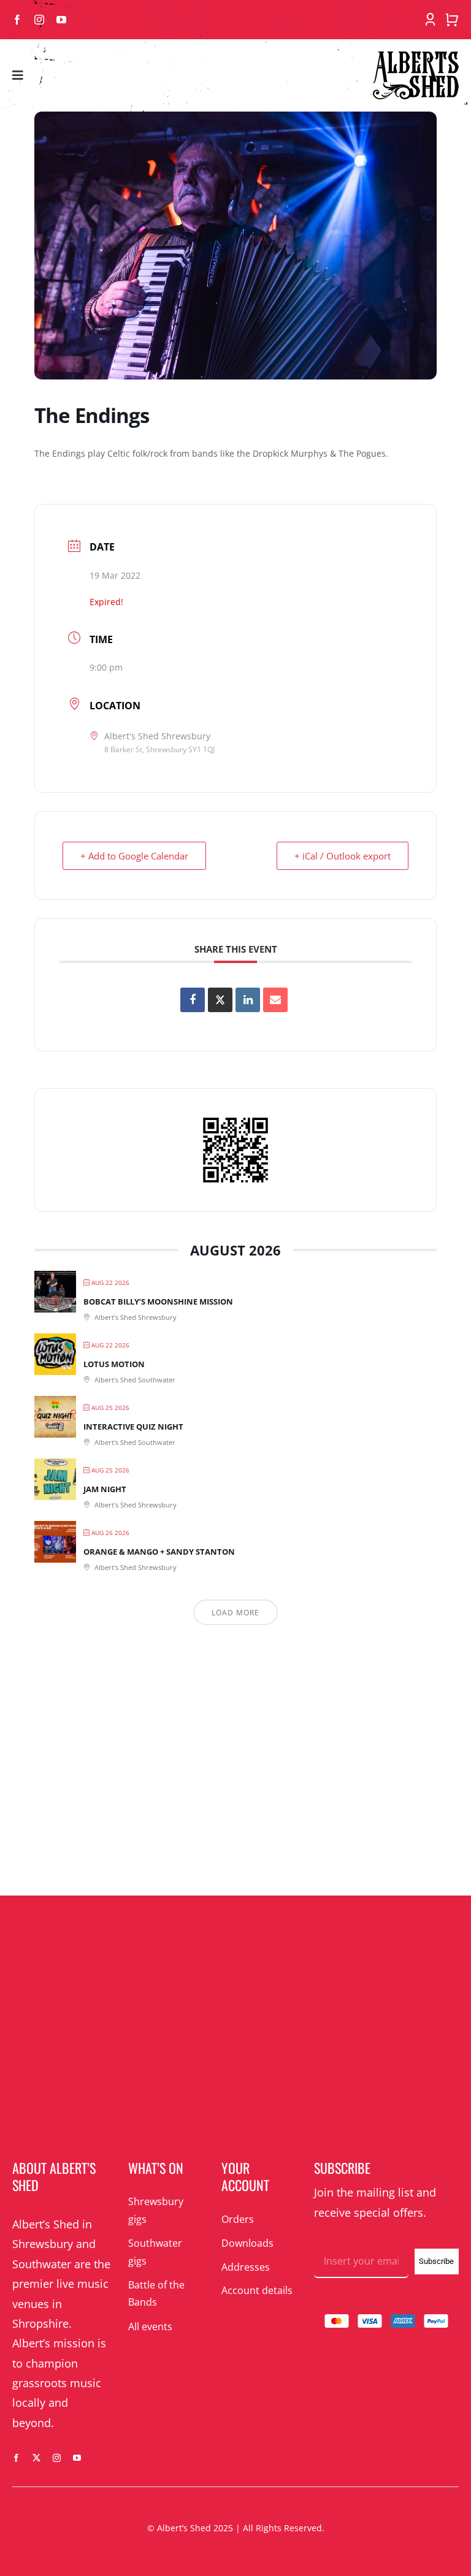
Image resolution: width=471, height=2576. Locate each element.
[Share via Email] (275, 1000)
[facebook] (17, 20)
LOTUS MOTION (114, 1364)
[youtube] (61, 20)
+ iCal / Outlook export (343, 856)
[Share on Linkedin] (248, 1000)
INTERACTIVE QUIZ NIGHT (133, 1427)
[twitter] (36, 2458)
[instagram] (39, 20)
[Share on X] (220, 1000)
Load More (235, 1613)
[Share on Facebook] (193, 1000)
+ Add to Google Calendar (134, 856)
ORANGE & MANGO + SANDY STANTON (159, 1552)
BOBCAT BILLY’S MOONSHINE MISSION (158, 1301)
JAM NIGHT (105, 1489)
